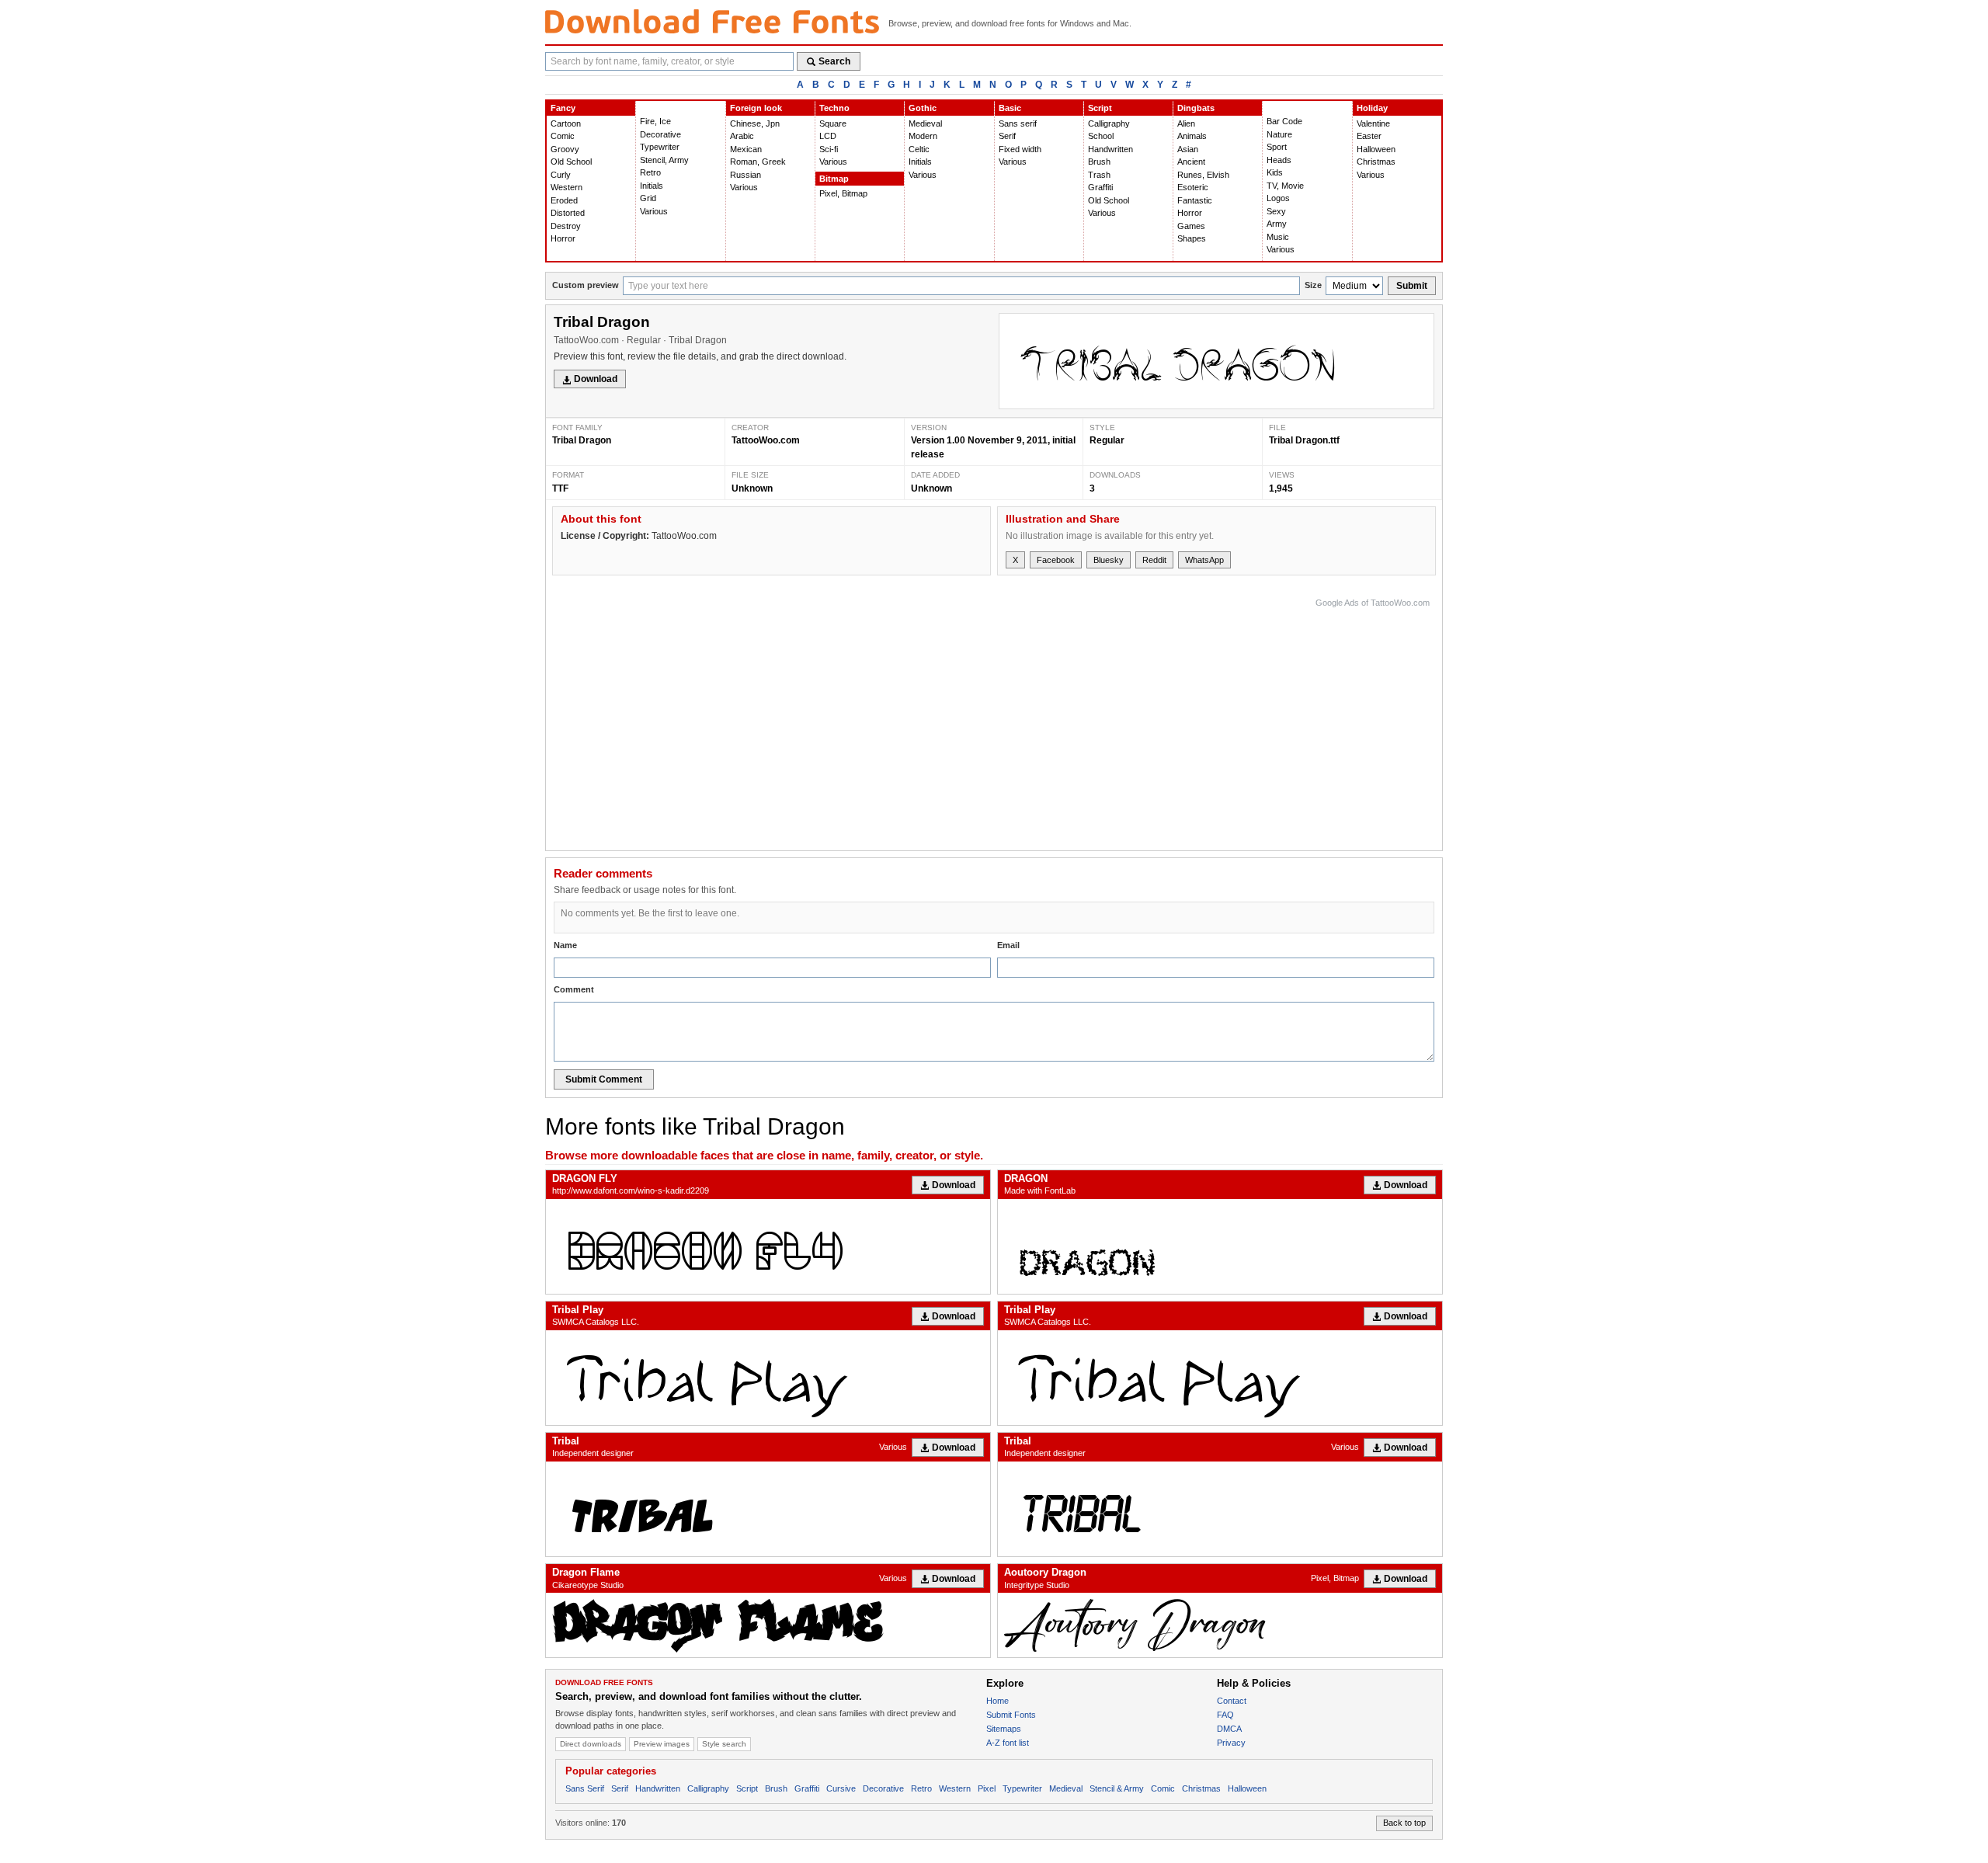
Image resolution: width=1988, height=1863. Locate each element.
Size (1313, 285)
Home (997, 1701)
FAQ (1225, 1715)
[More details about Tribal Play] (768, 1378)
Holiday (1372, 108)
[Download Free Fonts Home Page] (712, 21)
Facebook (1056, 560)
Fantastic (1195, 200)
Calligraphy (1109, 123)
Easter (1369, 136)
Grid (648, 198)
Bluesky (1109, 560)
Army (1277, 224)
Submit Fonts (1011, 1715)
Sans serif (1018, 123)
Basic (1010, 108)
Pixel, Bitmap (843, 193)
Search (834, 61)
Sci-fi (829, 149)
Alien (1186, 123)
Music (1278, 237)
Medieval (925, 123)
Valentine (1373, 123)
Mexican (746, 149)
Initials (652, 186)
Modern (923, 136)
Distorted (568, 213)
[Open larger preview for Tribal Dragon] (1216, 361)
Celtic (919, 149)
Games (1191, 226)
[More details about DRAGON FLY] (768, 1246)
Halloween (1376, 149)
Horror (563, 238)
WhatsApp (1204, 560)
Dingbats (1196, 108)
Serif (1007, 136)
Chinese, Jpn (755, 123)
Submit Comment (604, 1079)
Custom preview (586, 285)
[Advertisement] (1147, 721)
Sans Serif (585, 1788)
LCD (828, 136)
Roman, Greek (758, 162)
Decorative (660, 134)
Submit (1412, 286)
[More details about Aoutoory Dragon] (1220, 1625)
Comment (574, 989)
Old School (571, 162)
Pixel (987, 1788)
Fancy (563, 108)
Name (565, 945)
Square (833, 123)
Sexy (1276, 211)
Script (1100, 108)
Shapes (1192, 238)
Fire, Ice (655, 121)
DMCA (1229, 1729)
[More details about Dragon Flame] (768, 1625)
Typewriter (660, 147)
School (1101, 136)
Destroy (566, 226)
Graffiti (1100, 187)
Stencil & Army (1117, 1788)
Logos (1278, 198)
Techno (834, 108)
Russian (745, 175)
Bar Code (1284, 121)
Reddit (1154, 560)
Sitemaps (1004, 1729)
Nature (1279, 134)
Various (654, 211)
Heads (1279, 160)
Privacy (1231, 1743)
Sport (1277, 147)
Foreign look (756, 108)
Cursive (841, 1788)
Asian (1188, 149)
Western (567, 187)
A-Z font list (1008, 1743)
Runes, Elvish (1203, 175)
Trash (1099, 175)
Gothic (923, 108)
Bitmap (834, 179)
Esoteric (1193, 187)
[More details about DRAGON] (1220, 1246)
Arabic (742, 136)
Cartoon (566, 123)
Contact (1232, 1701)
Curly (561, 175)
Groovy (565, 149)
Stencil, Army (664, 160)
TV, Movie (1285, 186)
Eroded (564, 200)
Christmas (1376, 162)
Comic (563, 136)
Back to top (1404, 1823)
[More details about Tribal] (768, 1509)
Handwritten (1110, 149)
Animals (1192, 136)
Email (1008, 945)
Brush (1099, 162)
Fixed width (1020, 149)
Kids (1275, 172)
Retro (650, 172)
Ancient (1191, 162)
